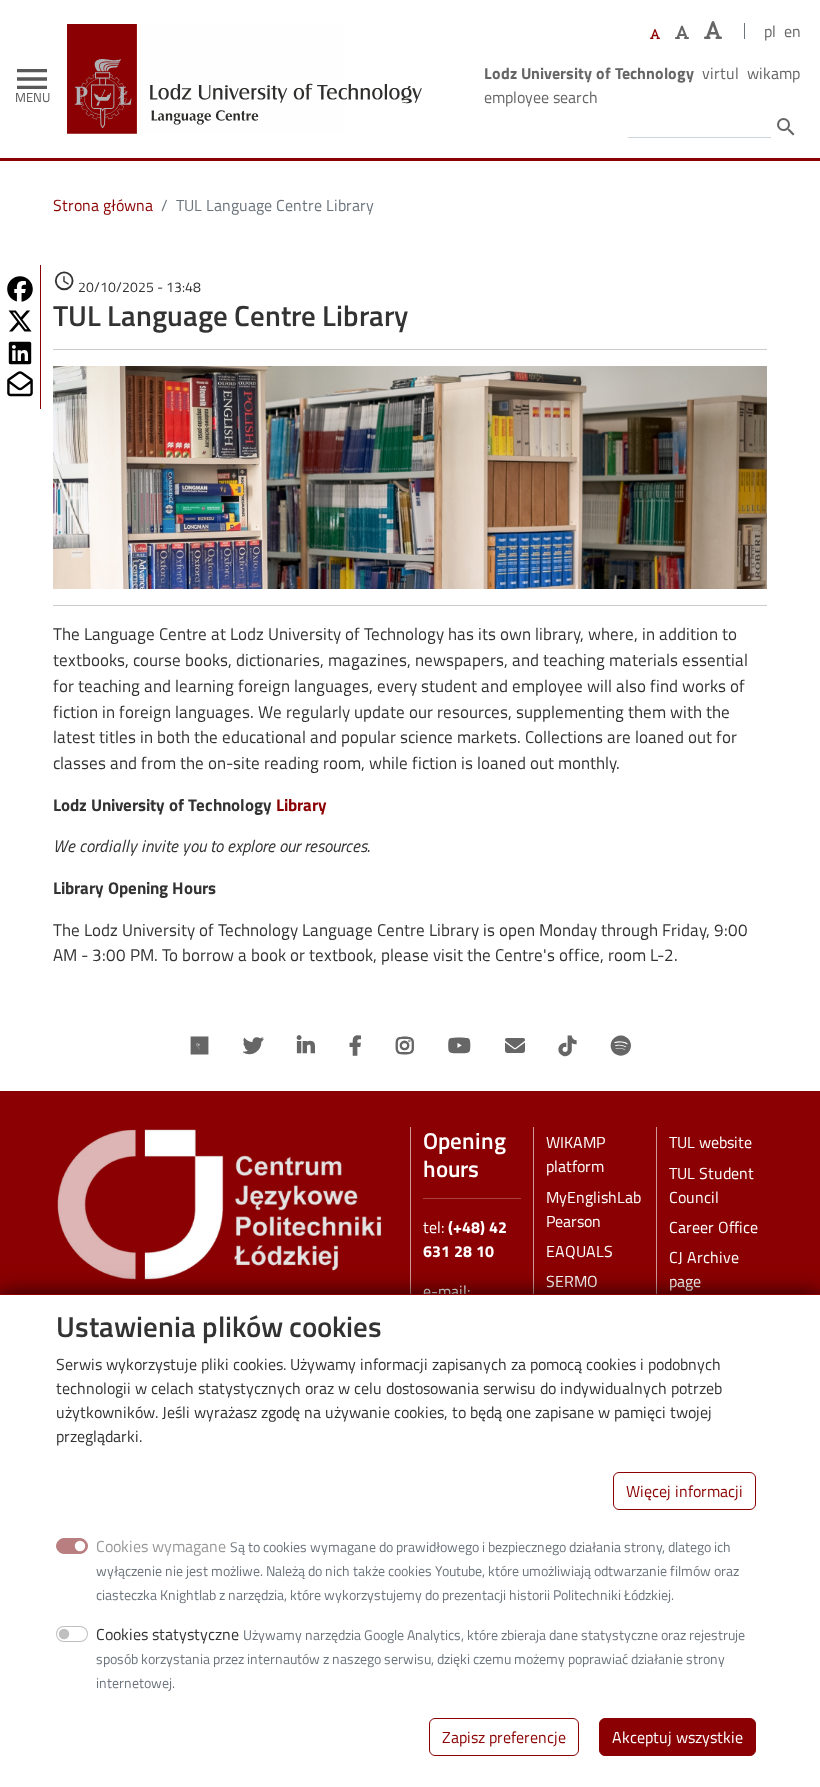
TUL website (710, 1142)
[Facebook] (355, 1046)
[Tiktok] (568, 1046)
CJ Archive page (704, 1269)
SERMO (572, 1281)
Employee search (541, 97)
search (786, 127)
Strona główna (103, 205)
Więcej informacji (684, 1491)
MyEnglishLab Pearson (593, 1209)
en (792, 31)
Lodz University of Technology (589, 73)
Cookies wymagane (161, 1546)
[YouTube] (459, 1046)
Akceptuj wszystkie (677, 1737)
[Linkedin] (306, 1046)
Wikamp (773, 73)
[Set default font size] (655, 34)
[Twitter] (253, 1046)
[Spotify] (620, 1046)
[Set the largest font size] (713, 30)
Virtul (720, 73)
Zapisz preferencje (504, 1737)
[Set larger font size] (682, 32)
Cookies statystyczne (167, 1634)
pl (770, 31)
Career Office (713, 1227)
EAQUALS (579, 1251)
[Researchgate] (200, 1046)
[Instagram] (405, 1046)
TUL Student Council (711, 1185)
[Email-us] (515, 1046)
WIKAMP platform (575, 1154)
